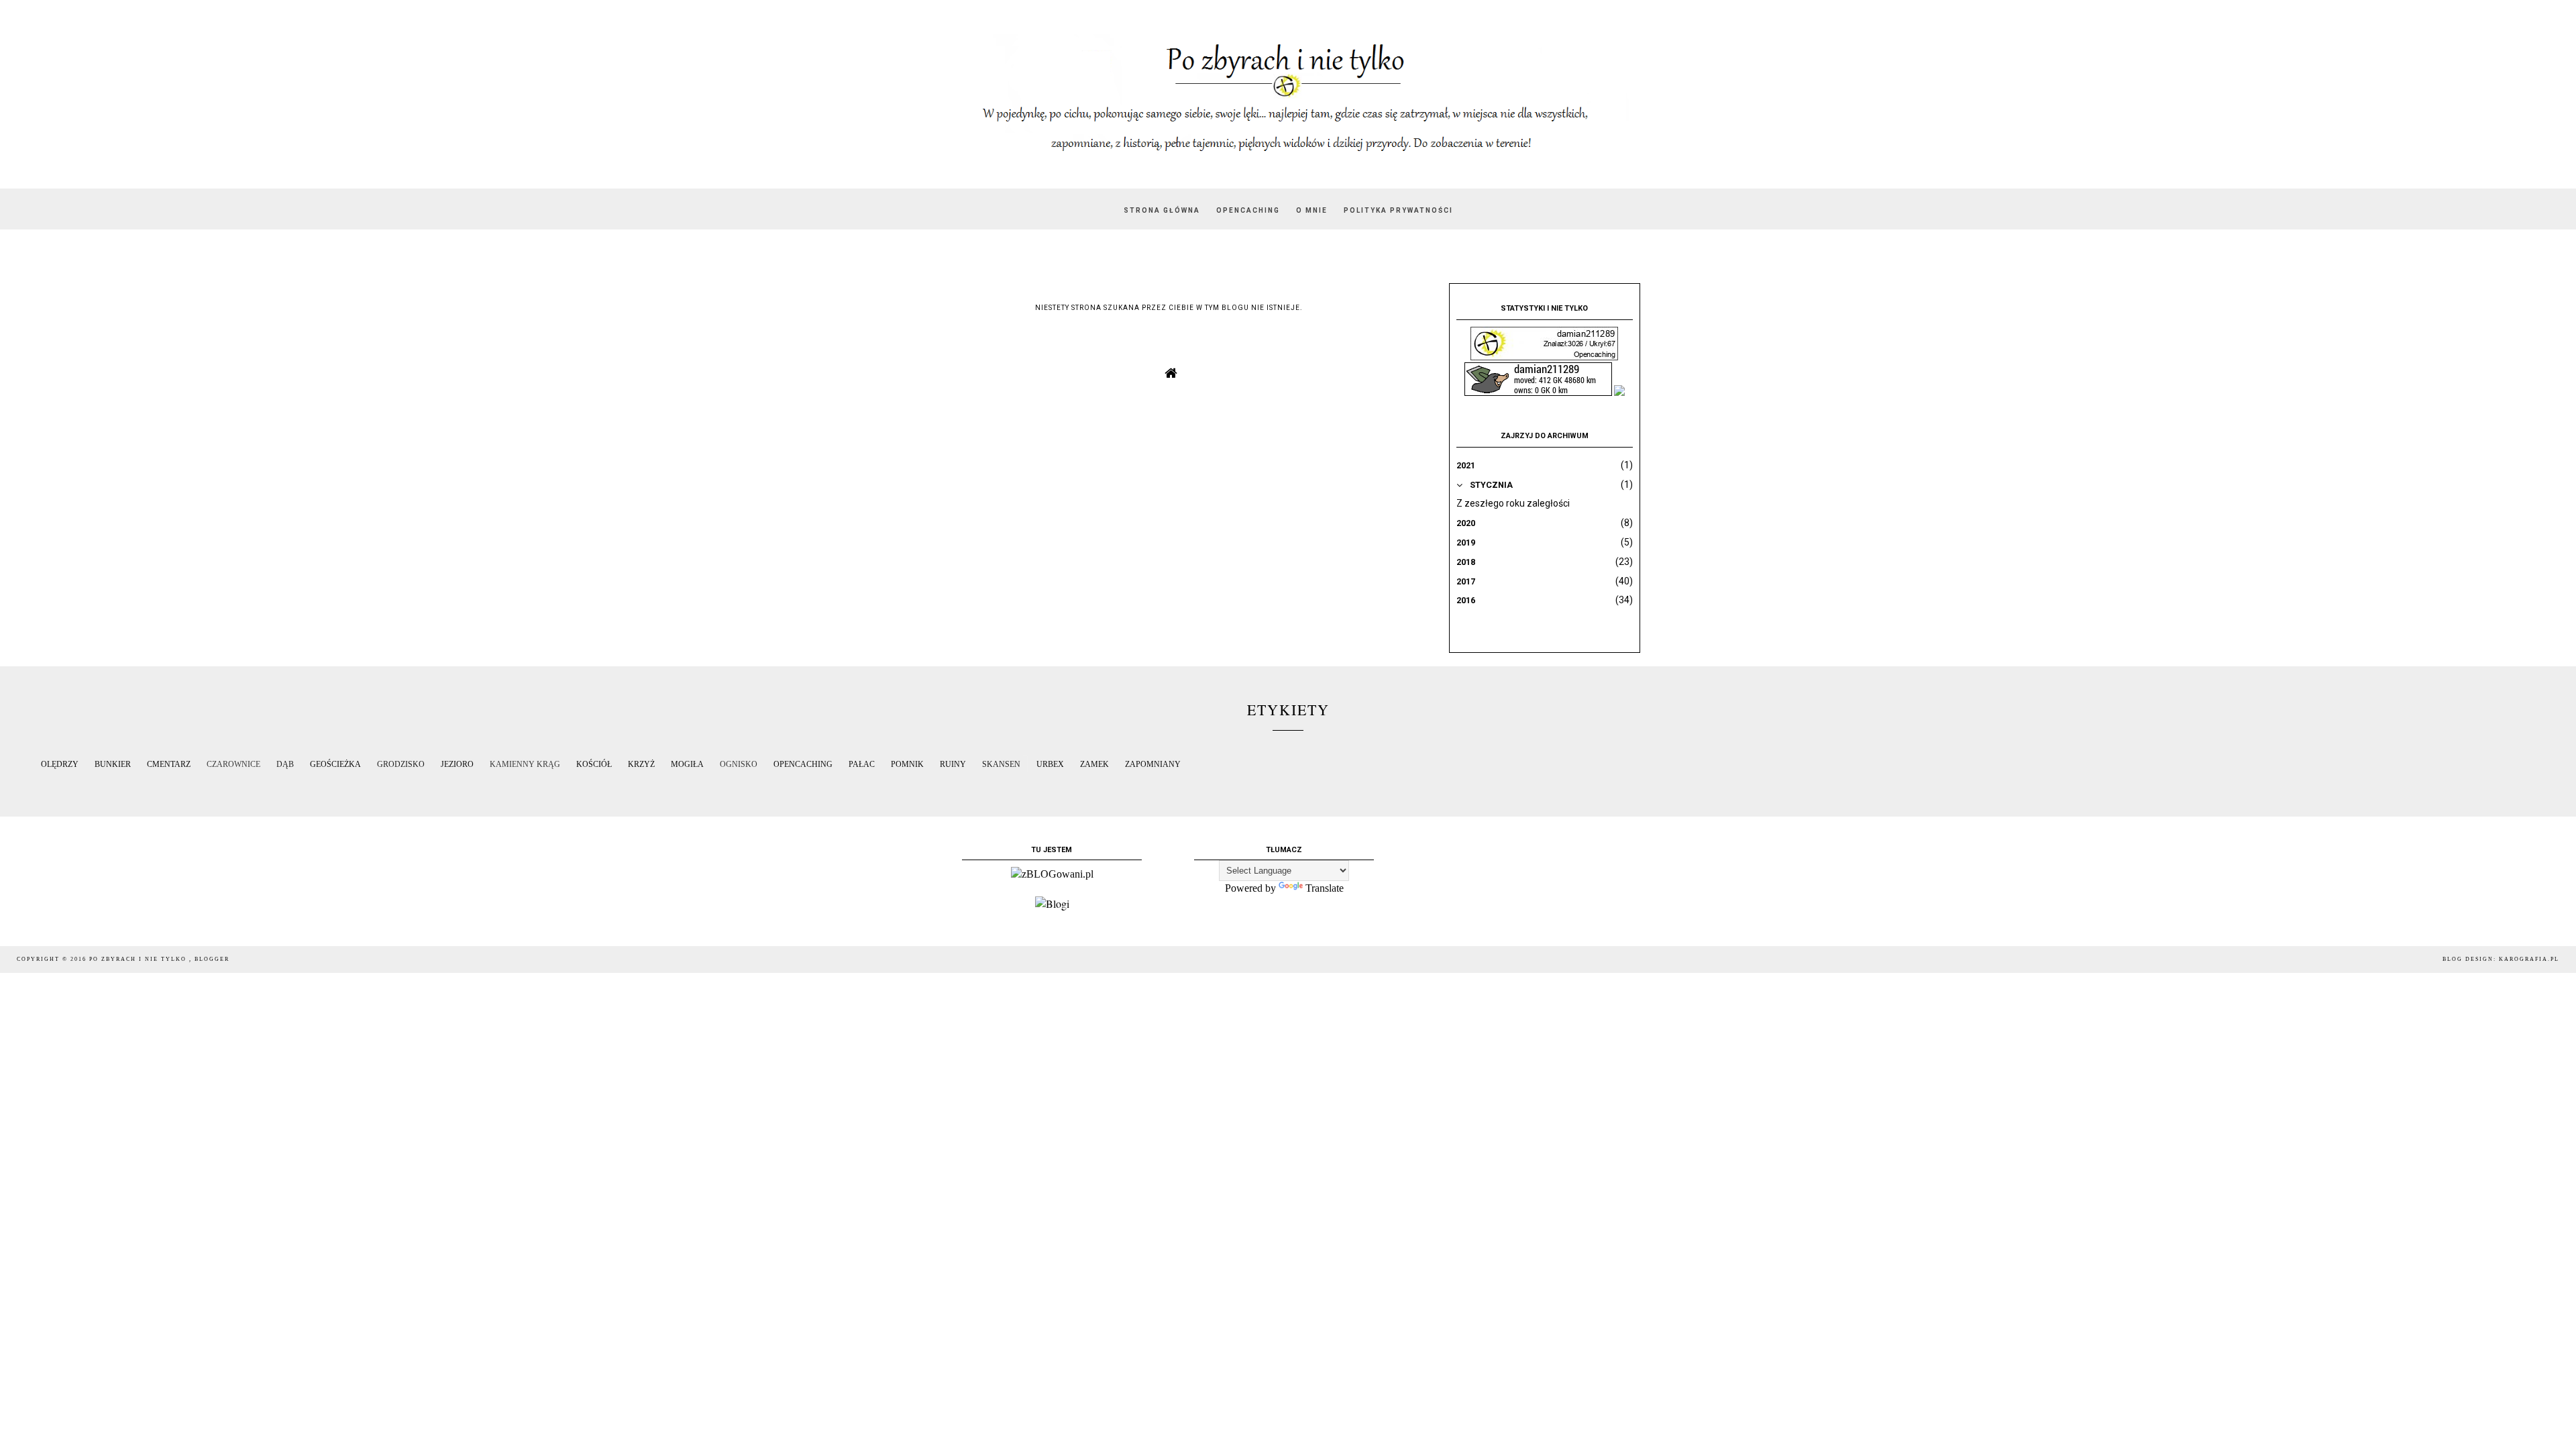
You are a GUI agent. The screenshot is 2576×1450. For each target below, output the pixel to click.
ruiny (953, 764)
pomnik (907, 764)
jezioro (457, 764)
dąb (285, 764)
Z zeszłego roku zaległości (1513, 503)
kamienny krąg (525, 764)
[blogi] (1052, 903)
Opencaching (1248, 210)
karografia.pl (2529, 959)
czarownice (233, 764)
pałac (862, 764)
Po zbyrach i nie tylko (139, 959)
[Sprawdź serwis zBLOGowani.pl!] (1052, 874)
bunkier (113, 764)
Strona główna (1162, 210)
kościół (594, 764)
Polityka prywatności (1398, 210)
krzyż (641, 764)
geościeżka (335, 764)
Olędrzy (60, 764)
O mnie (1312, 210)
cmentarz (169, 764)
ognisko (739, 764)
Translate (1325, 888)
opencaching (803, 764)
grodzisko (401, 764)
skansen (1001, 764)
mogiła (687, 764)
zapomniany (1153, 764)
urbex (1050, 764)
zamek (1094, 764)
